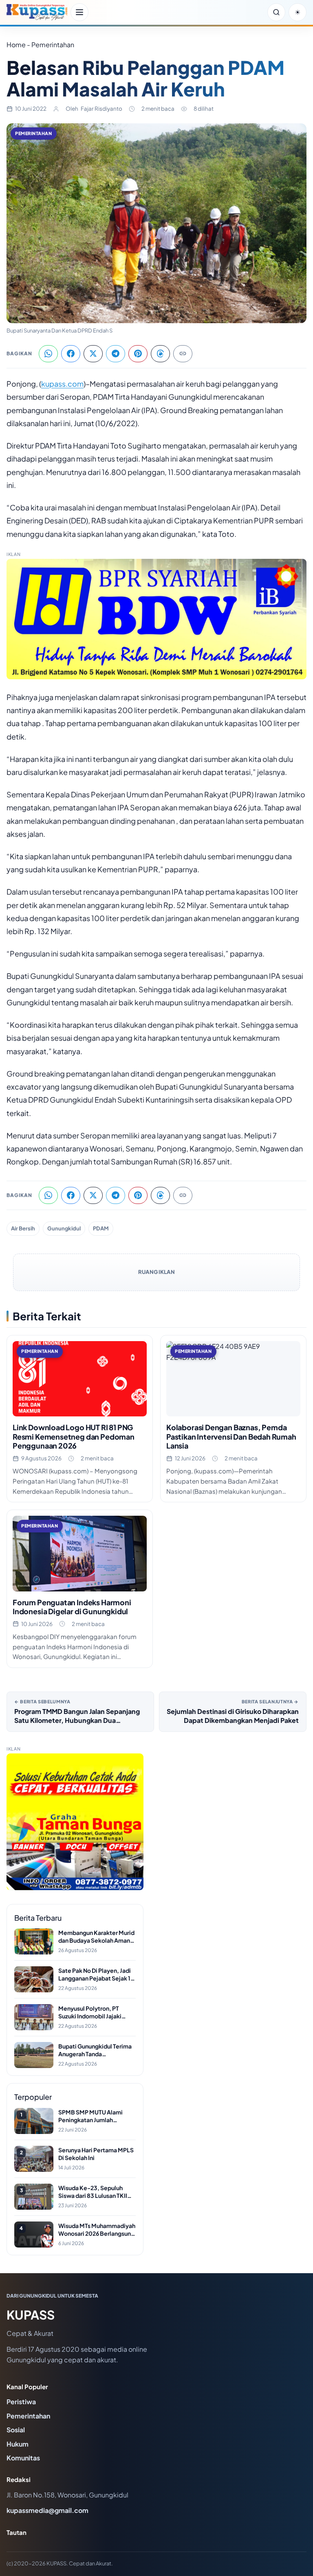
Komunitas (23, 2458)
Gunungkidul (64, 1228)
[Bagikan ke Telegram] (116, 354)
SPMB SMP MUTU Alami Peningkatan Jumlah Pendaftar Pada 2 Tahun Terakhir (90, 2116)
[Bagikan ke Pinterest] (138, 354)
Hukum (18, 2444)
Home (16, 45)
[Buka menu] (79, 12)
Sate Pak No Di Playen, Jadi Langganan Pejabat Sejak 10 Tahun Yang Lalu (96, 1975)
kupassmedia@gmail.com (47, 2510)
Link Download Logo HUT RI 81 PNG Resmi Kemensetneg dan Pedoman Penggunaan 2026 (74, 1436)
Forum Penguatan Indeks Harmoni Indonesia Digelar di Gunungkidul (72, 1607)
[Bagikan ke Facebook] (71, 354)
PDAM (101, 1228)
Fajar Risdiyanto (101, 108)
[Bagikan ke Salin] (183, 354)
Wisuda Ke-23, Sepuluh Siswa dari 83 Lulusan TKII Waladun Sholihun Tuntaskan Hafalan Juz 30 (97, 2192)
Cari (276, 12)
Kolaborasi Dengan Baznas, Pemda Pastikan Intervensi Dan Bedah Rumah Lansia (231, 1436)
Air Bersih (23, 1228)
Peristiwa (21, 2402)
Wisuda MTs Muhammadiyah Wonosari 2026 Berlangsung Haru (97, 2230)
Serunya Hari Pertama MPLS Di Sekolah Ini (96, 2154)
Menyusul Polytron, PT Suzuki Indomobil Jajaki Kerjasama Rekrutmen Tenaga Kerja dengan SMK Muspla (94, 2012)
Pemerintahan (34, 133)
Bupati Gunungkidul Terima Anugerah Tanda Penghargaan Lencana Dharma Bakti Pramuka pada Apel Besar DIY (96, 2050)
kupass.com (62, 384)
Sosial (16, 2430)
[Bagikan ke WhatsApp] (48, 354)
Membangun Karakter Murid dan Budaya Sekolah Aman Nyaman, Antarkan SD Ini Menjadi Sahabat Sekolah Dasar (96, 1937)
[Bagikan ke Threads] (160, 354)
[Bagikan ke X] (93, 354)
